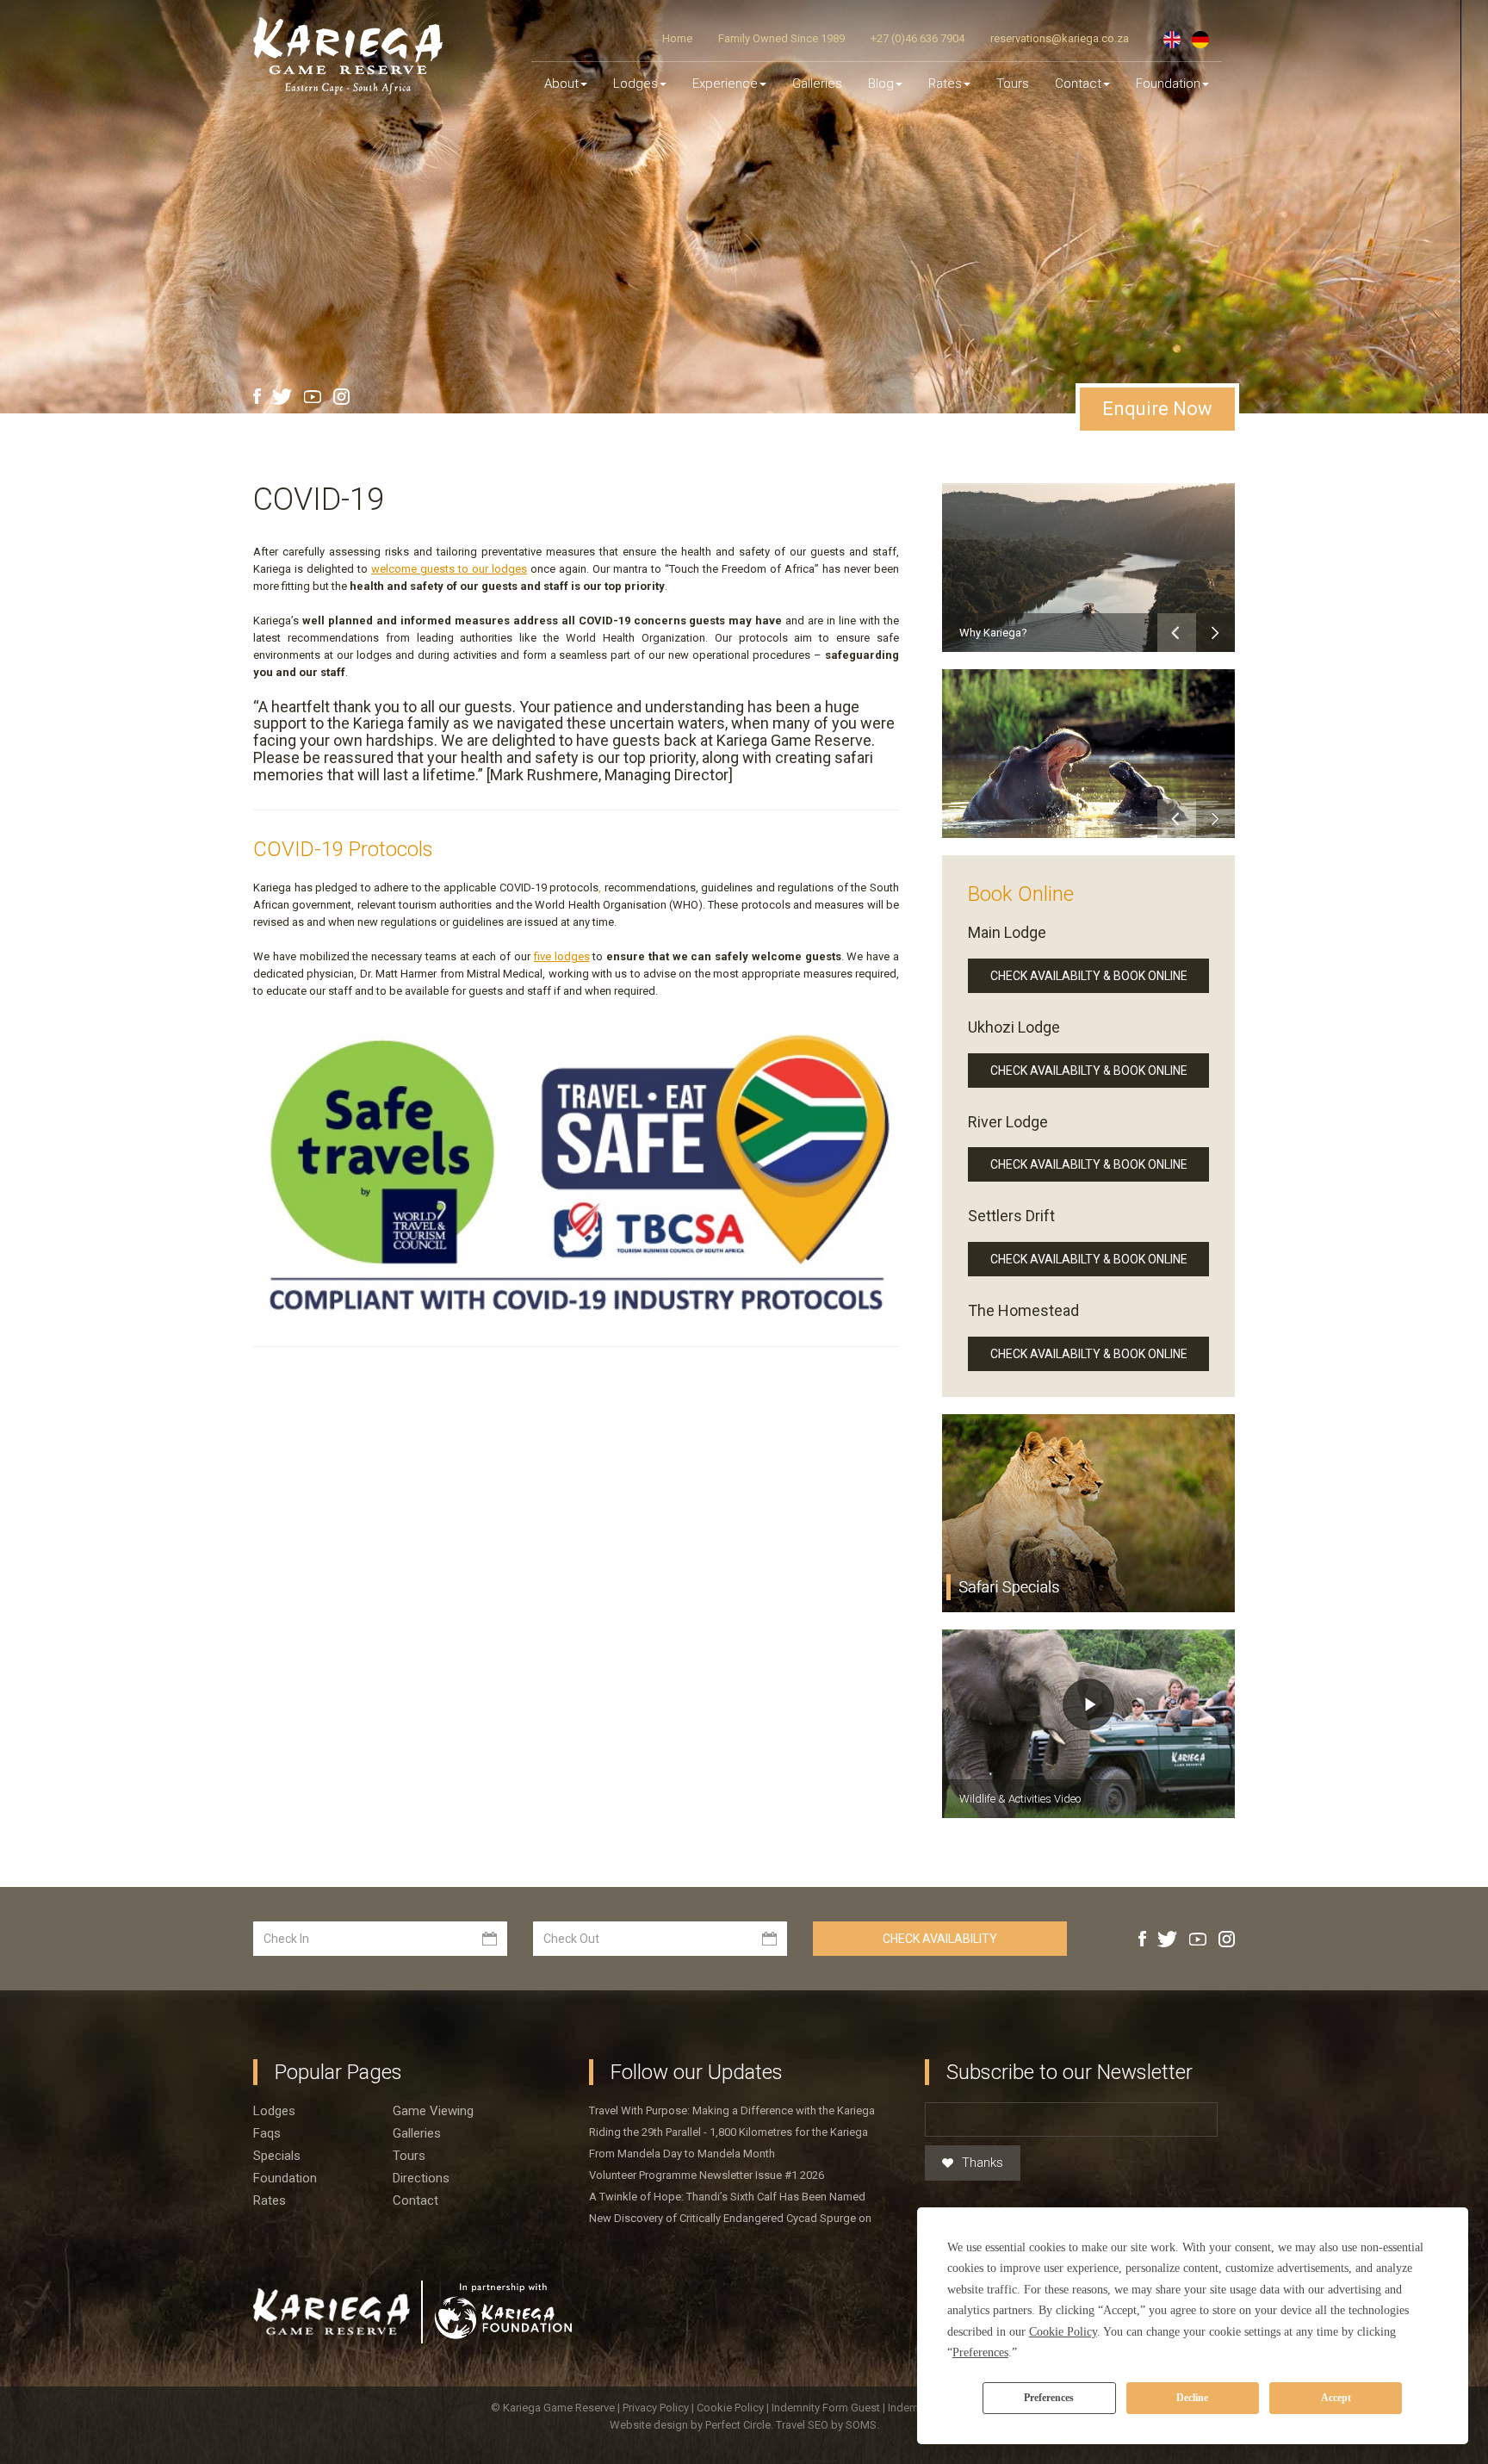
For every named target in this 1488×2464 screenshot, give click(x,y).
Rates (945, 84)
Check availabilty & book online (1089, 976)
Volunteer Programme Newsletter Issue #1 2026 (707, 2175)
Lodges (274, 2111)
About (561, 84)
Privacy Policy (657, 2408)
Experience (725, 84)
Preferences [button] (980, 2352)
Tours (1013, 84)
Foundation (1168, 84)
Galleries (817, 84)
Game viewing (433, 2111)
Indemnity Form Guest (826, 2408)
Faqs (267, 2133)
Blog (881, 84)
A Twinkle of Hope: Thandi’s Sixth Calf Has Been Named (727, 2197)
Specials (277, 2156)
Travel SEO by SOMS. (828, 2425)
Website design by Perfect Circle (690, 2425)
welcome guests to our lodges (449, 569)
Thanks (983, 2163)
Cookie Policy (732, 2408)
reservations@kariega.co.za (1060, 38)
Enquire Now (1157, 409)
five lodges (562, 956)
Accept (1336, 2398)
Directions (421, 2178)
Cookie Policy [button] (1063, 2332)
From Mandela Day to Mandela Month (682, 2154)
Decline (1192, 2398)
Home (677, 38)
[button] (1177, 633)
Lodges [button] (635, 84)
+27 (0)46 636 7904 (918, 38)
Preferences (1049, 2398)
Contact (1078, 84)
